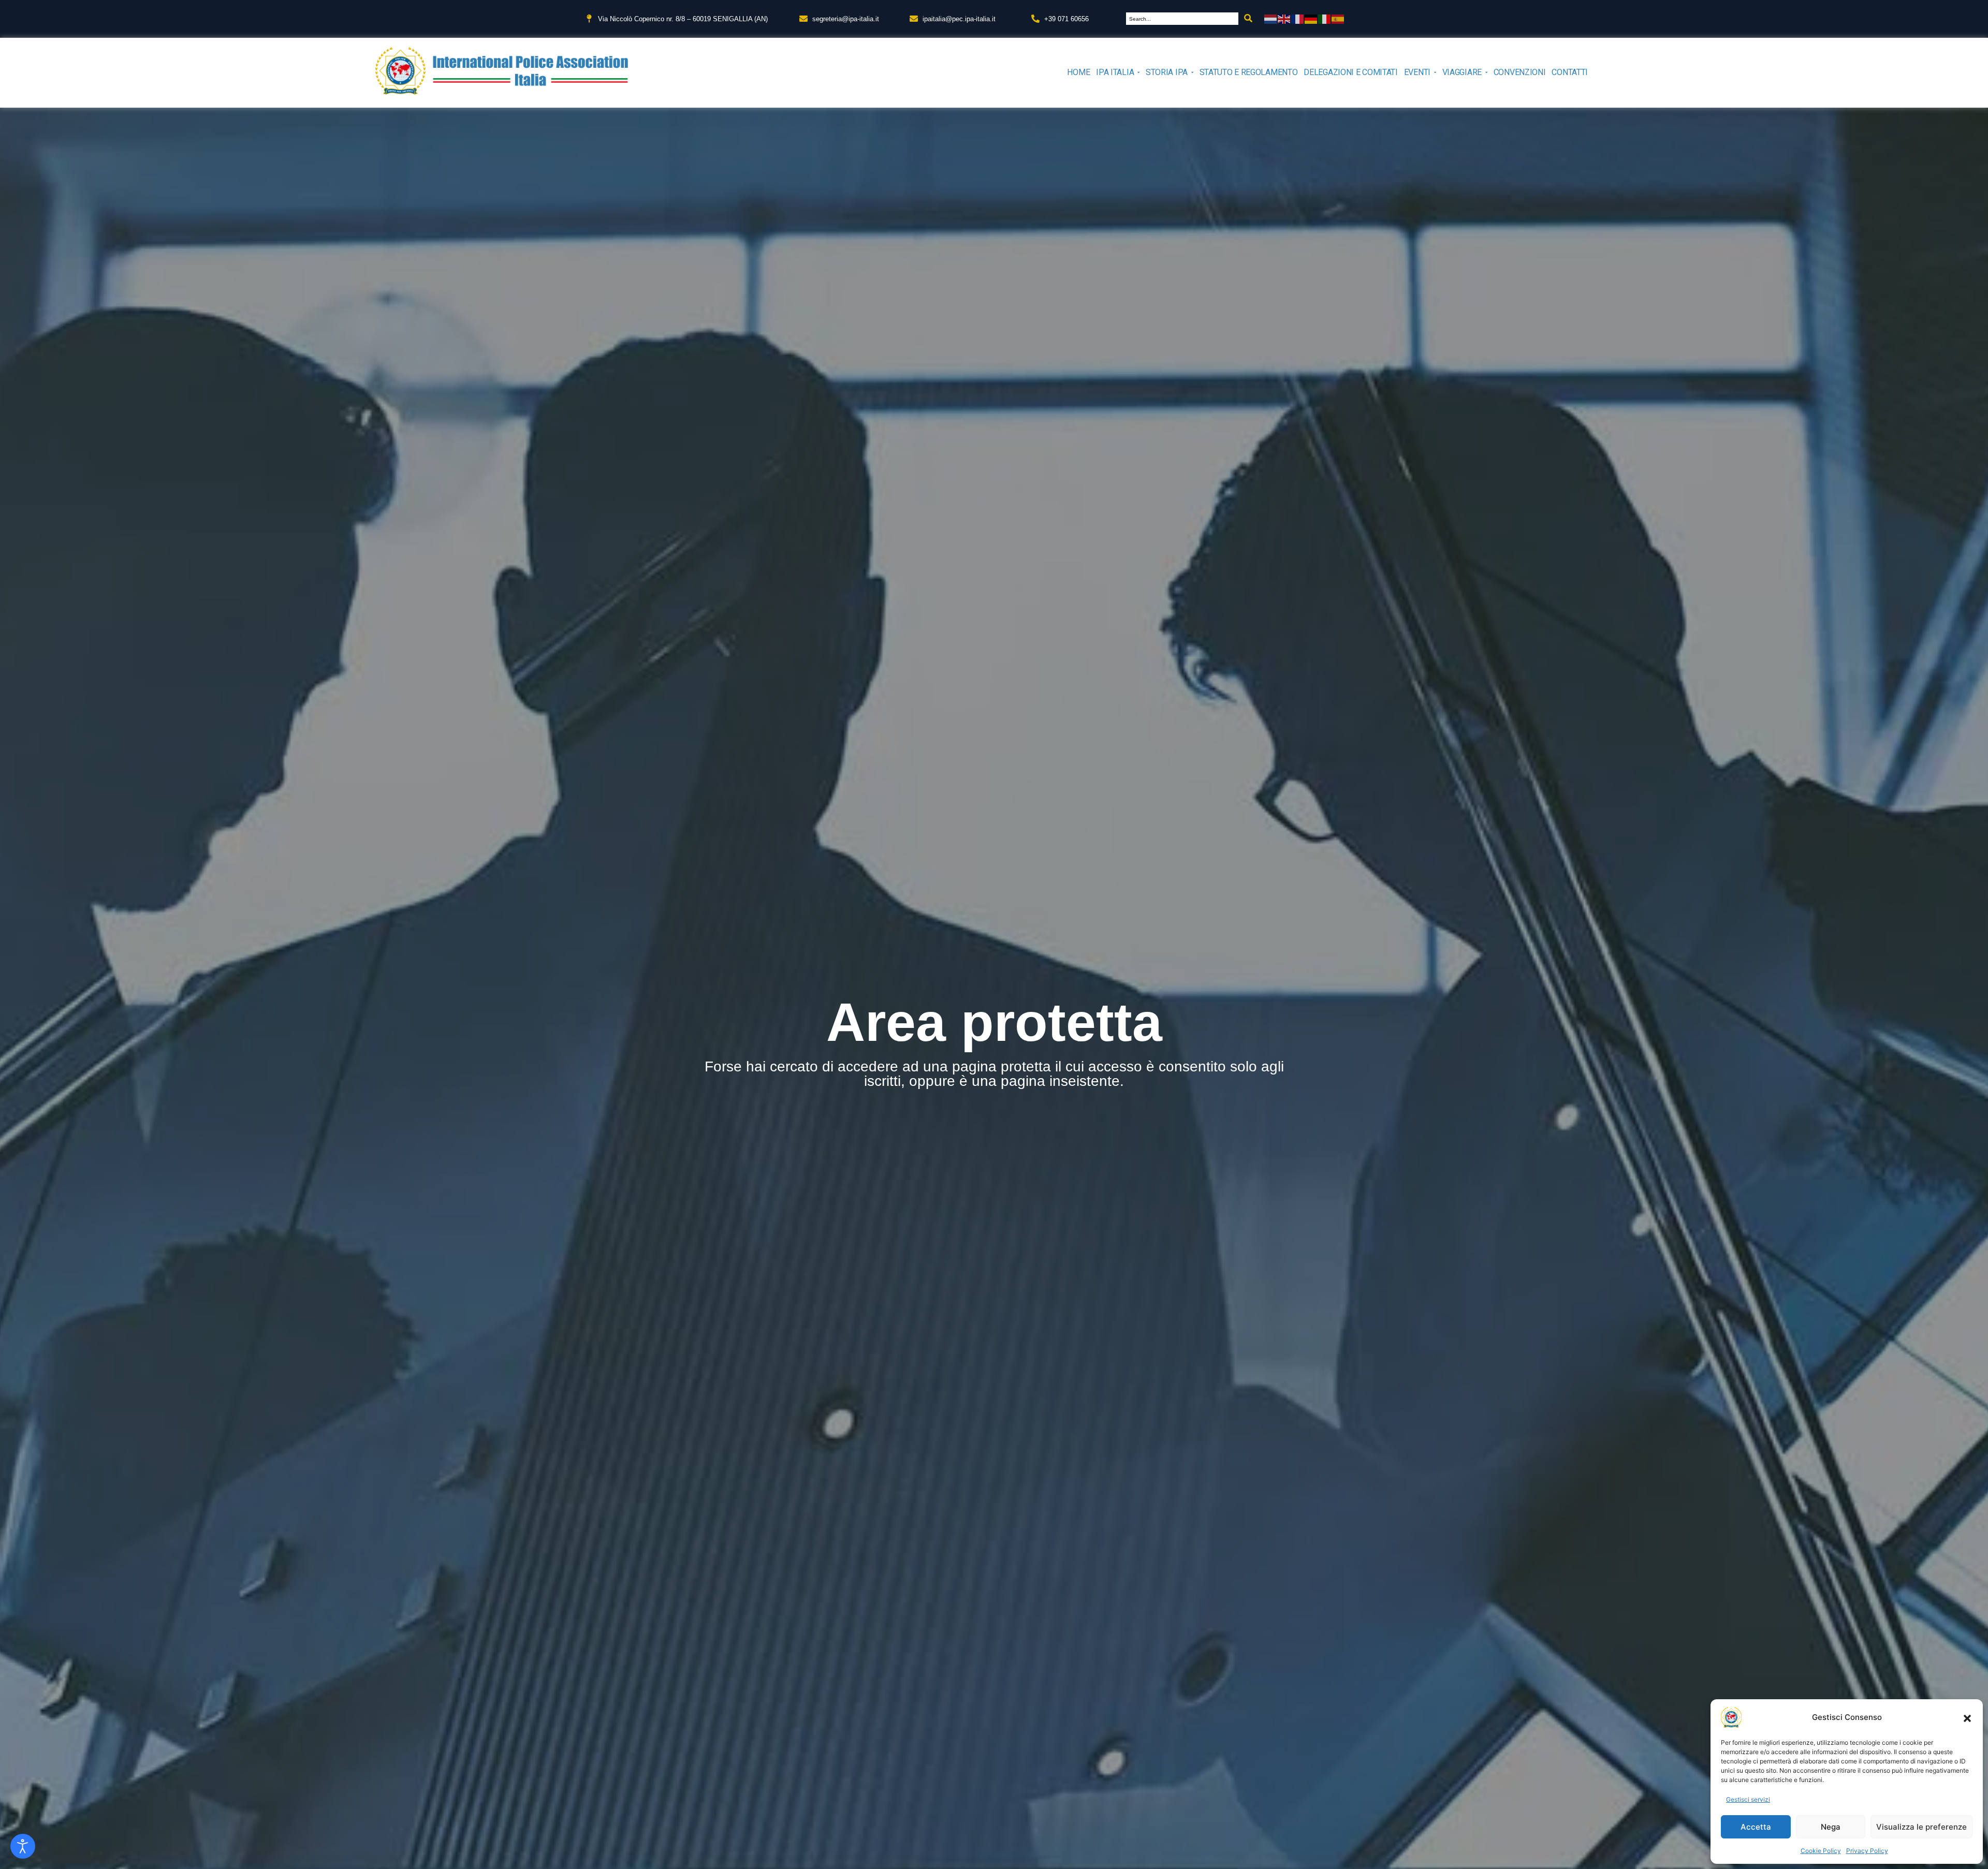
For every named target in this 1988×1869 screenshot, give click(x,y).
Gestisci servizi (1748, 1799)
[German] (1311, 18)
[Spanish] (1338, 18)
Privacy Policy (1867, 1851)
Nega (1831, 1827)
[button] (1967, 1717)
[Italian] (1325, 18)
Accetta (1756, 1827)
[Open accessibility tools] (23, 1846)
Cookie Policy (1821, 1851)
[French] (1298, 18)
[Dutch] (1271, 18)
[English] (1284, 18)
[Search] (1248, 19)
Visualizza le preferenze (1921, 1827)
